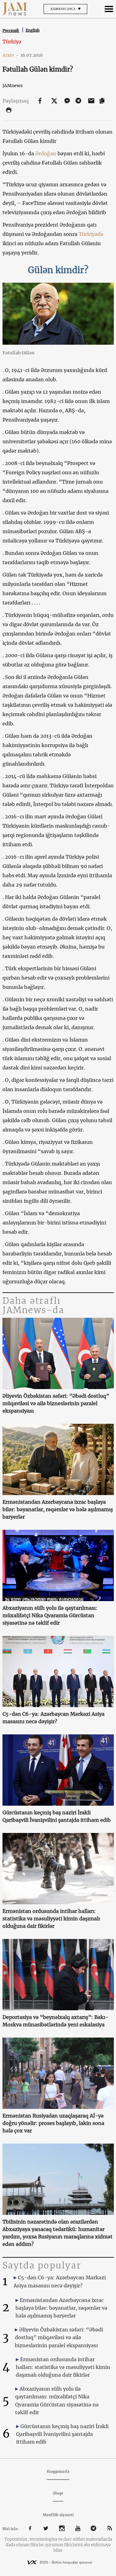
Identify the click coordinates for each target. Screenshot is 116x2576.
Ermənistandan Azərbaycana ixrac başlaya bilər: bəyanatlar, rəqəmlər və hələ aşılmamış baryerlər (58, 1509)
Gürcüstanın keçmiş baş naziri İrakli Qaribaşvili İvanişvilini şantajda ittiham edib (57, 1816)
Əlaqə (58, 2493)
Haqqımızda (58, 2471)
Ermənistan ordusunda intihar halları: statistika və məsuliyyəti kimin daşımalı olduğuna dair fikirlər (51, 1919)
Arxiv (11, 55)
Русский (11, 31)
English (33, 30)
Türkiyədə (91, 234)
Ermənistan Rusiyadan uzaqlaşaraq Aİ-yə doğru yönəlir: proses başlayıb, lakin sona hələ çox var (53, 2123)
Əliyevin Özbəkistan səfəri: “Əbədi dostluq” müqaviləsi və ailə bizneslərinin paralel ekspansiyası (56, 1403)
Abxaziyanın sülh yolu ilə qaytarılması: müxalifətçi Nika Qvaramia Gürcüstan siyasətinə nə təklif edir (50, 1615)
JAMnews (13, 86)
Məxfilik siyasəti (58, 2515)
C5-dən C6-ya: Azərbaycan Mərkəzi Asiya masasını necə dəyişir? (54, 1718)
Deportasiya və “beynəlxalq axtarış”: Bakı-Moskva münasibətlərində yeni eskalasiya (55, 2021)
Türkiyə (12, 42)
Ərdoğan (46, 153)
